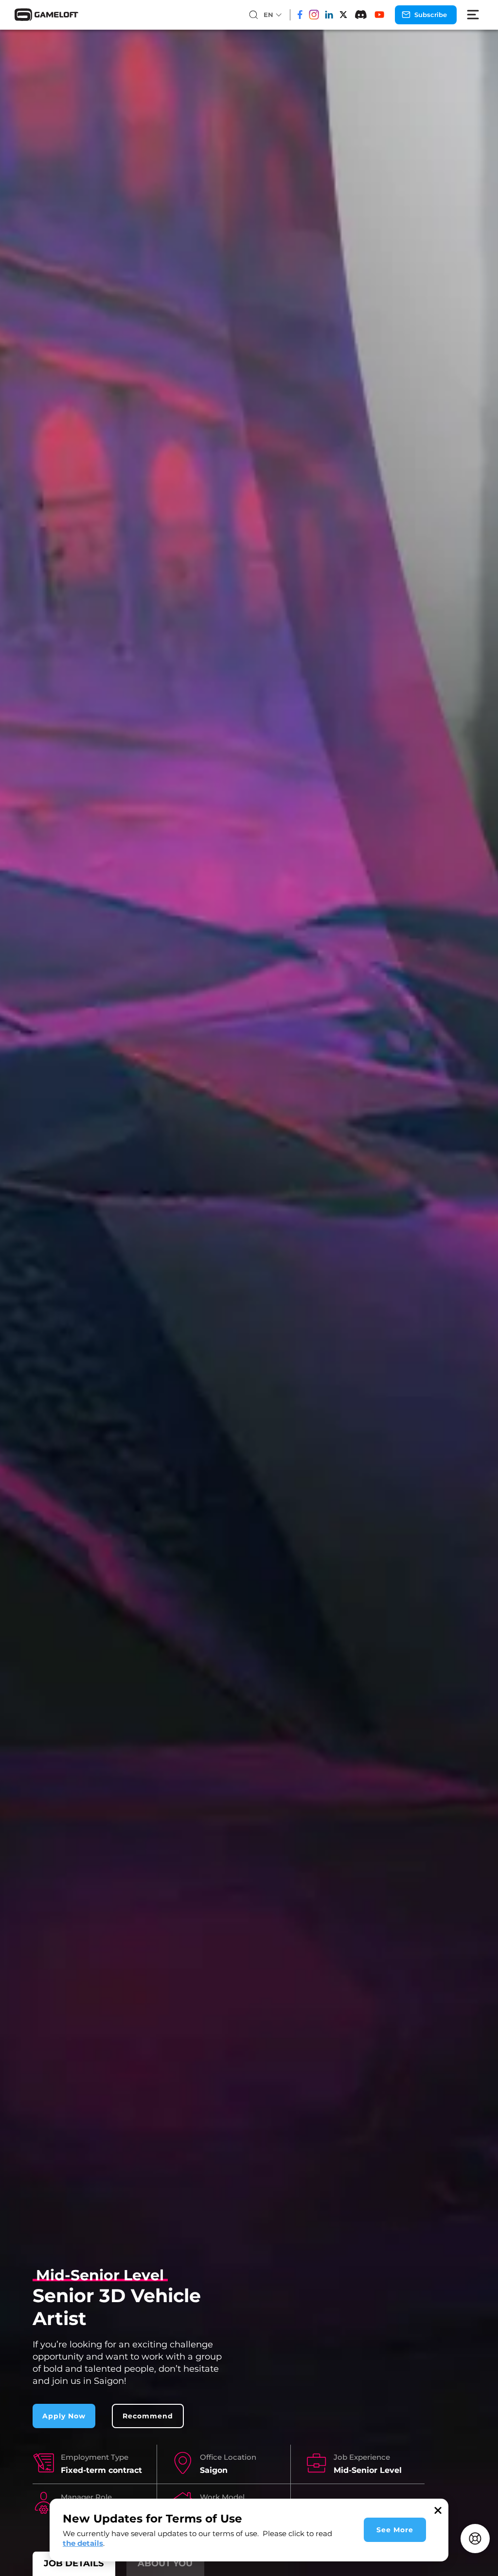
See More (395, 2530)
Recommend (148, 2416)
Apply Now (64, 2416)
